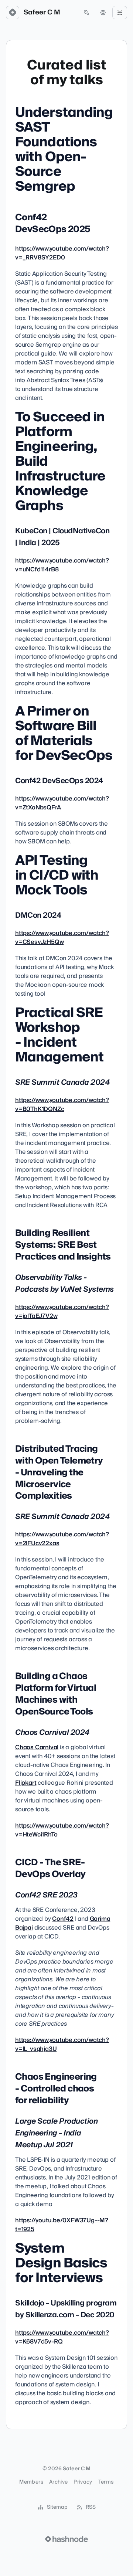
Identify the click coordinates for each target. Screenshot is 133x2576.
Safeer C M (42, 13)
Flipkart (26, 1783)
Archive (58, 2482)
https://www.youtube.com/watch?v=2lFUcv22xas (62, 1539)
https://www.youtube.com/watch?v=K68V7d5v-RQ (62, 2337)
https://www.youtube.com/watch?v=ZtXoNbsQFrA (62, 803)
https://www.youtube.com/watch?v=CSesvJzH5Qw (62, 938)
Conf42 (63, 1919)
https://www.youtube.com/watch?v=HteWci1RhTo (62, 1830)
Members (31, 2482)
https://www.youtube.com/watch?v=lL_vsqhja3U (62, 2045)
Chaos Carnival (37, 1747)
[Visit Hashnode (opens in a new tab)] (66, 2539)
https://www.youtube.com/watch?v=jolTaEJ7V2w (62, 1312)
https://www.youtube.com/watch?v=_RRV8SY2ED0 (62, 253)
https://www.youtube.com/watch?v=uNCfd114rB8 (62, 565)
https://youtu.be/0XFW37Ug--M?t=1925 (62, 2225)
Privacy (83, 2482)
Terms (106, 2482)
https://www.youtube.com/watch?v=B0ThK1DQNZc (62, 1105)
